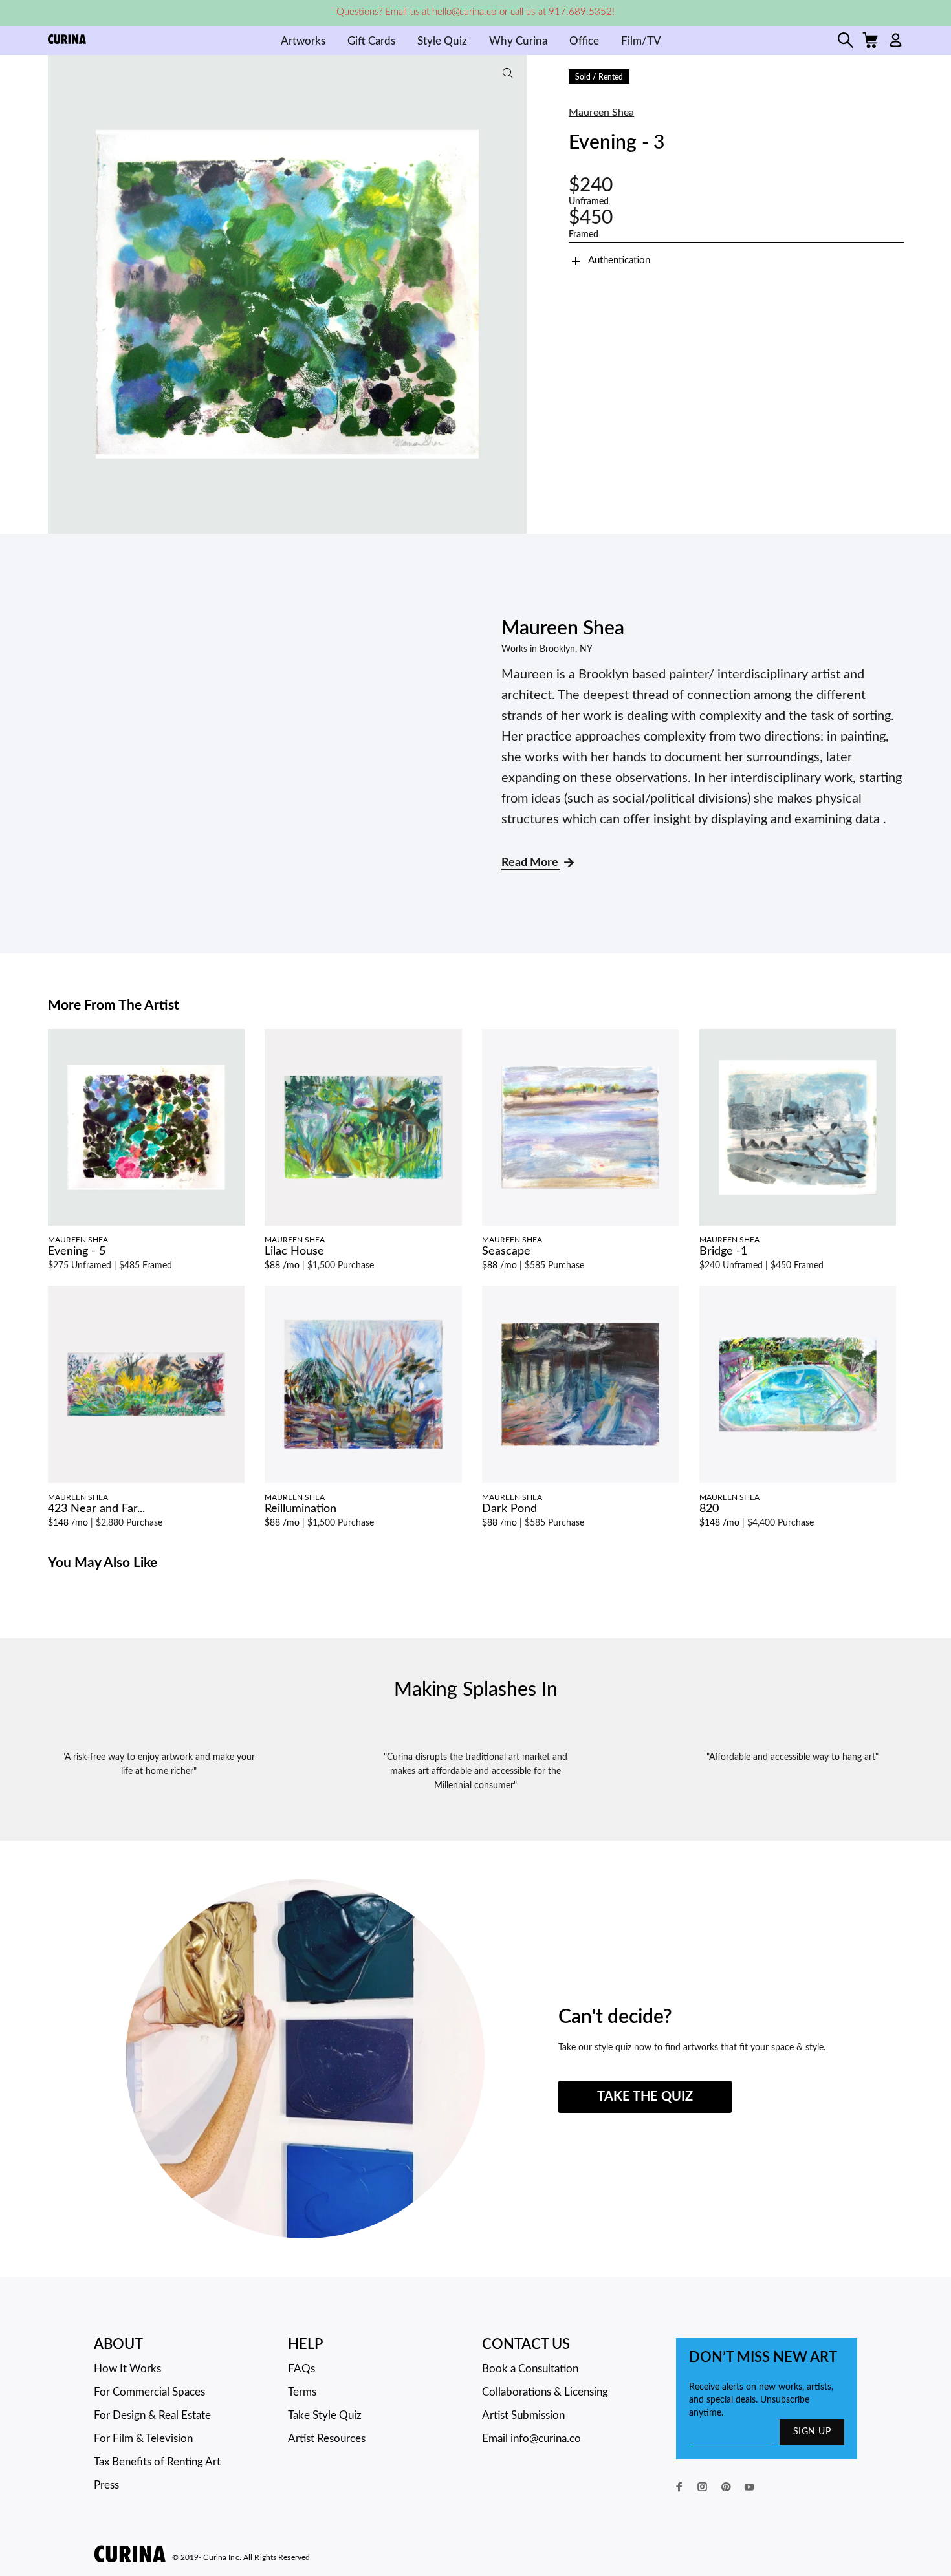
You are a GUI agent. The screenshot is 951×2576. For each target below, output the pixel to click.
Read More (531, 863)
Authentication (619, 260)
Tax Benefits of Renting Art (157, 2462)
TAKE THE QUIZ (645, 2097)
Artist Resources (327, 2439)
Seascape (506, 1251)
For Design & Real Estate (152, 2415)
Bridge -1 (723, 1251)
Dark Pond (509, 1509)
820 (709, 1509)
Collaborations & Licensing (545, 2392)
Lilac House (294, 1251)
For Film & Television (143, 2439)
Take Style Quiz (325, 2415)
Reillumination (301, 1509)
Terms (302, 2392)
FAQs (301, 2369)
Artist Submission (523, 2415)
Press (106, 2485)
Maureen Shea (601, 113)
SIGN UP (812, 2432)
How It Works (127, 2369)
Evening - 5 (77, 1251)
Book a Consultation (530, 2369)
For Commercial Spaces (149, 2392)
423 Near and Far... (96, 1509)
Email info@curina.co (531, 2439)
